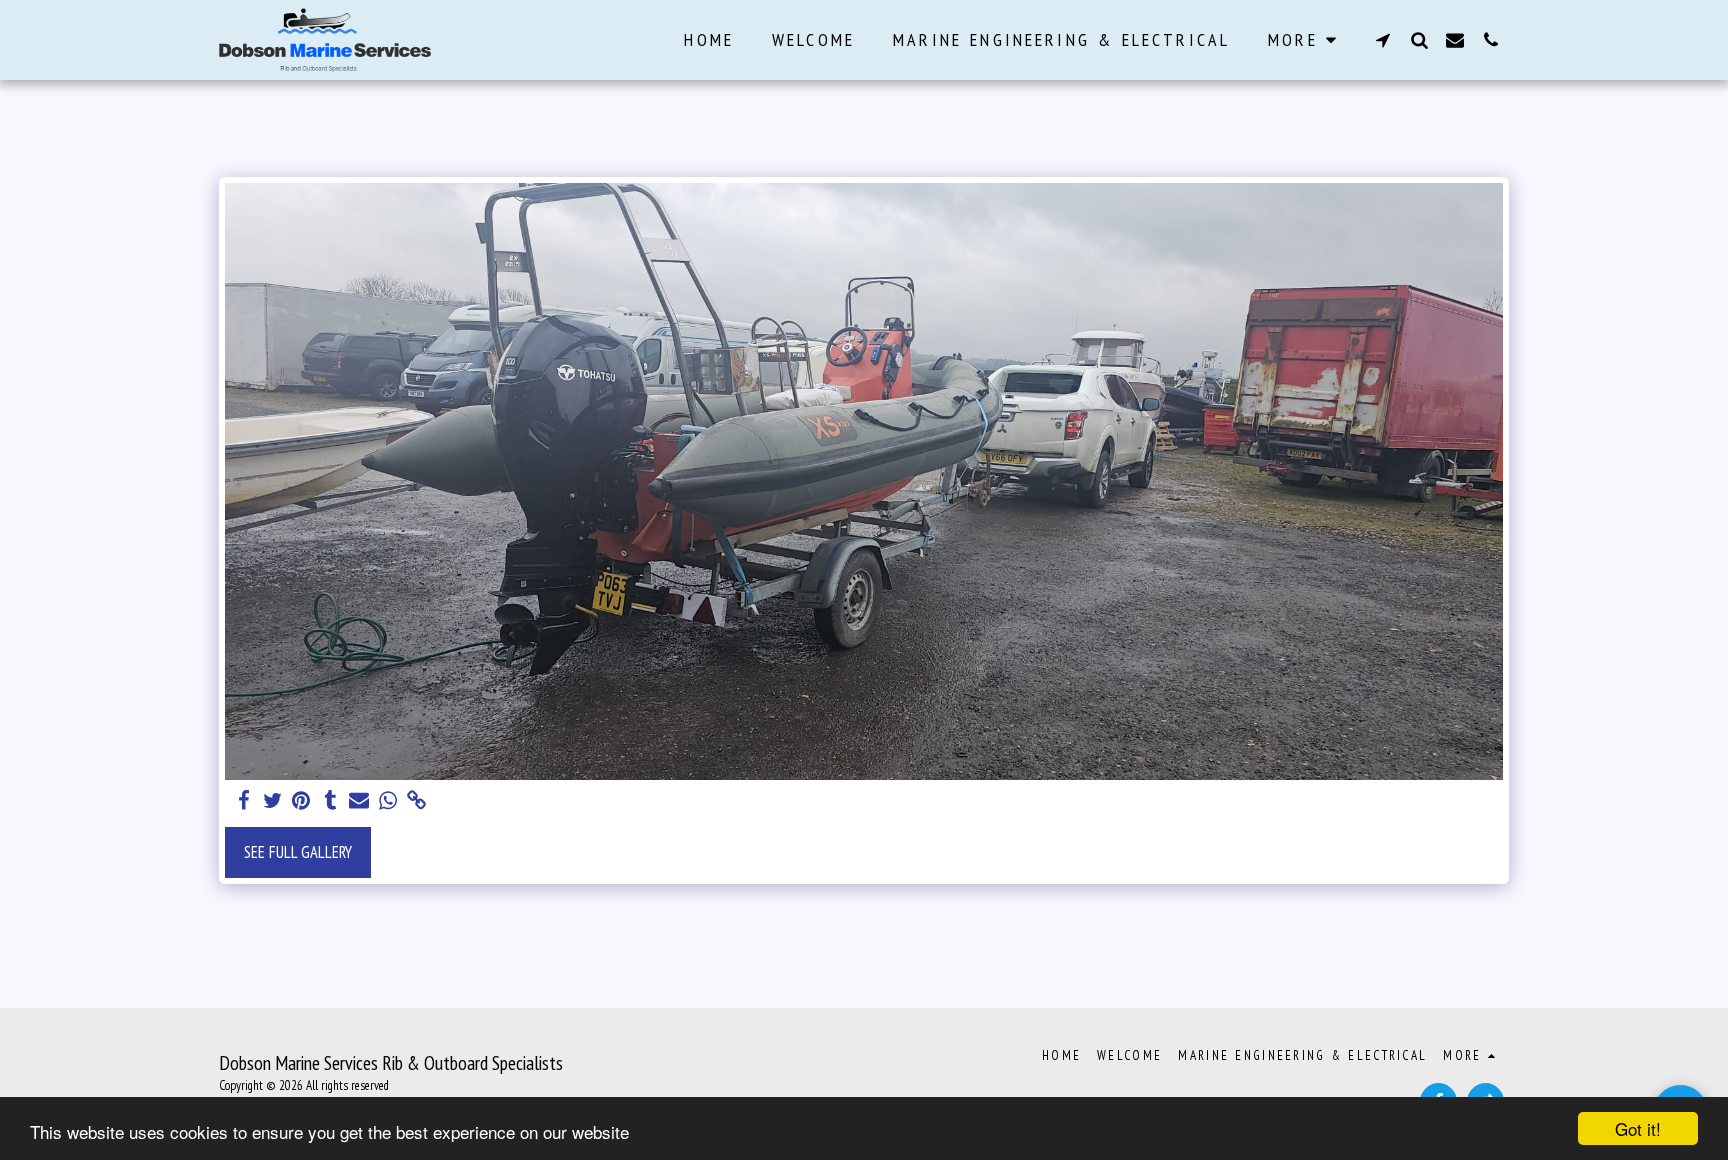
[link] (417, 801)
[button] (1383, 39)
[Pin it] (301, 801)
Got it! (1638, 1128)
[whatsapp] (388, 801)
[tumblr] (330, 801)
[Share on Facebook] (243, 801)
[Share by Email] (359, 801)
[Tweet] (272, 801)
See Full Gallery (298, 852)
